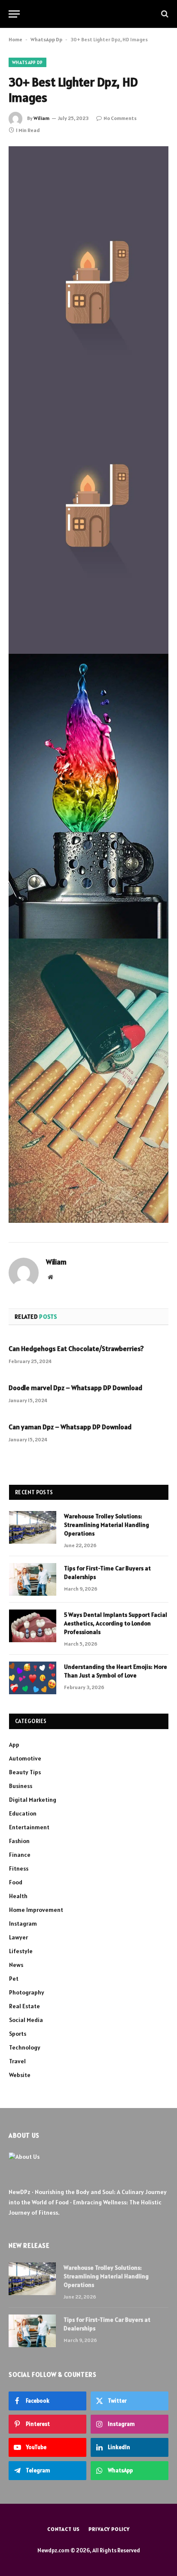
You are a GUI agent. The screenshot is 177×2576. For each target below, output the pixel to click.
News (16, 1965)
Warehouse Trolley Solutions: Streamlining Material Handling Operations (107, 1525)
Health (18, 1896)
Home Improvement (36, 1910)
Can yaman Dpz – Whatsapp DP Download (70, 1427)
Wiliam (41, 118)
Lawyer (18, 1937)
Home (15, 39)
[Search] (164, 14)
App (14, 1745)
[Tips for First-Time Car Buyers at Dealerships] (33, 1579)
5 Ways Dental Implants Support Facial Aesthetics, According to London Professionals (116, 1623)
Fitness (19, 1868)
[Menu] (14, 14)
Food (16, 1882)
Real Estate (24, 2006)
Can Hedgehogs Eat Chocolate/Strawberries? (76, 1348)
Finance (20, 1855)
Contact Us (64, 2529)
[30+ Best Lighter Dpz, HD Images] (88, 199)
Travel (17, 2061)
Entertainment (29, 1827)
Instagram (23, 1924)
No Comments (120, 118)
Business (21, 1786)
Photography (27, 1992)
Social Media (26, 2020)
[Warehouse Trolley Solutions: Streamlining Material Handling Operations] (33, 1527)
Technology (25, 2047)
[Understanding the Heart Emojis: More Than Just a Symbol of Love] (33, 1678)
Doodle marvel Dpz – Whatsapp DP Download (75, 1388)
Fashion (19, 1841)
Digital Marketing (33, 1800)
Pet (14, 1979)
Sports (18, 2034)
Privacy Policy (109, 2529)
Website (20, 2075)
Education (23, 1813)
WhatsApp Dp (46, 39)
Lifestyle (21, 1951)
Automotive (25, 1758)
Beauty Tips (25, 1772)
